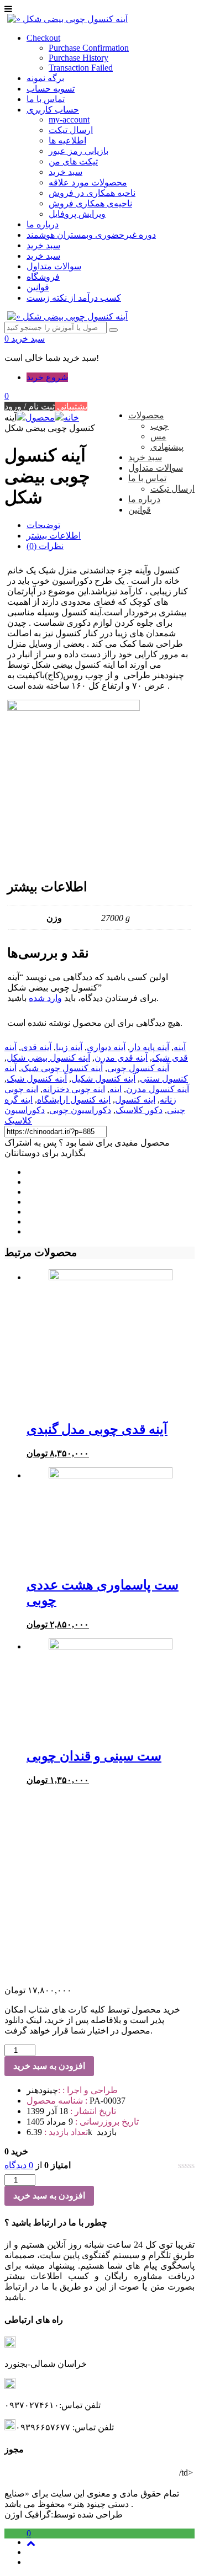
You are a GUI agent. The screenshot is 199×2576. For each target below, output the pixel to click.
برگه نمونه (45, 78)
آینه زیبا (69, 1047)
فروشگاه (43, 277)
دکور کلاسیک (139, 1110)
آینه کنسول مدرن (158, 1089)
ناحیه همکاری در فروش (92, 193)
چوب (159, 426)
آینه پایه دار (150, 1047)
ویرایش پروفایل (77, 214)
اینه (116, 1089)
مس (158, 436)
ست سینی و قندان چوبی (94, 1756)
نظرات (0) (45, 546)
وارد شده (45, 998)
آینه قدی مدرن (121, 1058)
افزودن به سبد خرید (49, 2066)
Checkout (43, 38)
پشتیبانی (71, 406)
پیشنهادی (167, 447)
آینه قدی (36, 1047)
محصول (40, 417)
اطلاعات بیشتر (54, 536)
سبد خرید (66, 172)
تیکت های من (73, 161)
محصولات (146, 415)
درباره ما (43, 224)
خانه (71, 417)
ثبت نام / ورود (30, 406)
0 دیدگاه (19, 2165)
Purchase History (78, 58)
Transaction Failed (81, 68)
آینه (180, 1047)
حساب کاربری (53, 110)
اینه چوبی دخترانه (74, 1089)
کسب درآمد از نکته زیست (74, 298)
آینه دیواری (106, 1047)
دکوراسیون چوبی (80, 1110)
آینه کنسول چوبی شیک (62, 1068)
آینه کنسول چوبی (138, 1068)
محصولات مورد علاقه (88, 182)
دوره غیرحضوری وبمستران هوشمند (91, 235)
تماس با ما (46, 99)
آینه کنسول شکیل (103, 1079)
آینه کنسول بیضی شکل (48, 1058)
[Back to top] (31, 2543)
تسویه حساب (51, 89)
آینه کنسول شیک (37, 1079)
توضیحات (43, 525)
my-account (69, 119)
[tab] (111, 525)
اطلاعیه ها (67, 140)
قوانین (38, 287)
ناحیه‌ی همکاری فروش (90, 203)
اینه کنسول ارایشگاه (74, 1100)
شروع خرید (47, 377)
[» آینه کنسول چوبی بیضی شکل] (67, 19)
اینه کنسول (135, 1100)
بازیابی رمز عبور (78, 151)
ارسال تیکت (71, 130)
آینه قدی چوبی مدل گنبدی (97, 1429)
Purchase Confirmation (89, 48)
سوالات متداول (54, 266)
